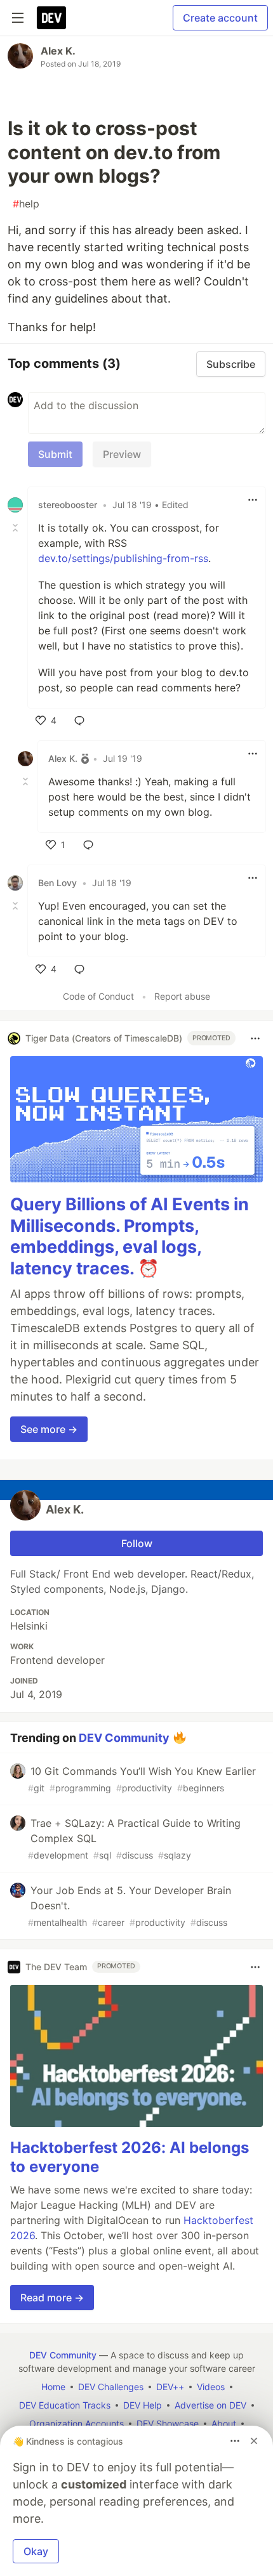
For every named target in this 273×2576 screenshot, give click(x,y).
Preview (122, 454)
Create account (220, 18)
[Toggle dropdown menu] (253, 500)
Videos (211, 2387)
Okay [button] (36, 2551)
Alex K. (58, 51)
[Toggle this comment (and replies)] (17, 528)
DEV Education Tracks (65, 2405)
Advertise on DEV (210, 2405)
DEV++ (170, 2387)
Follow (137, 1543)
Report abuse (182, 996)
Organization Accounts (77, 2423)
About (224, 2423)
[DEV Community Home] (51, 18)
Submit (55, 454)
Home (53, 2387)
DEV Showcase (168, 2423)
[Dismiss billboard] (254, 2441)
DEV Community (124, 1737)
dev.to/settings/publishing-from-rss (123, 558)
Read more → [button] (52, 2298)
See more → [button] (49, 1429)
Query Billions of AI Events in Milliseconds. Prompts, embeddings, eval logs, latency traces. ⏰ (130, 1236)
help (26, 204)
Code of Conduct (98, 996)
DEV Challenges (111, 2387)
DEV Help (143, 2405)
